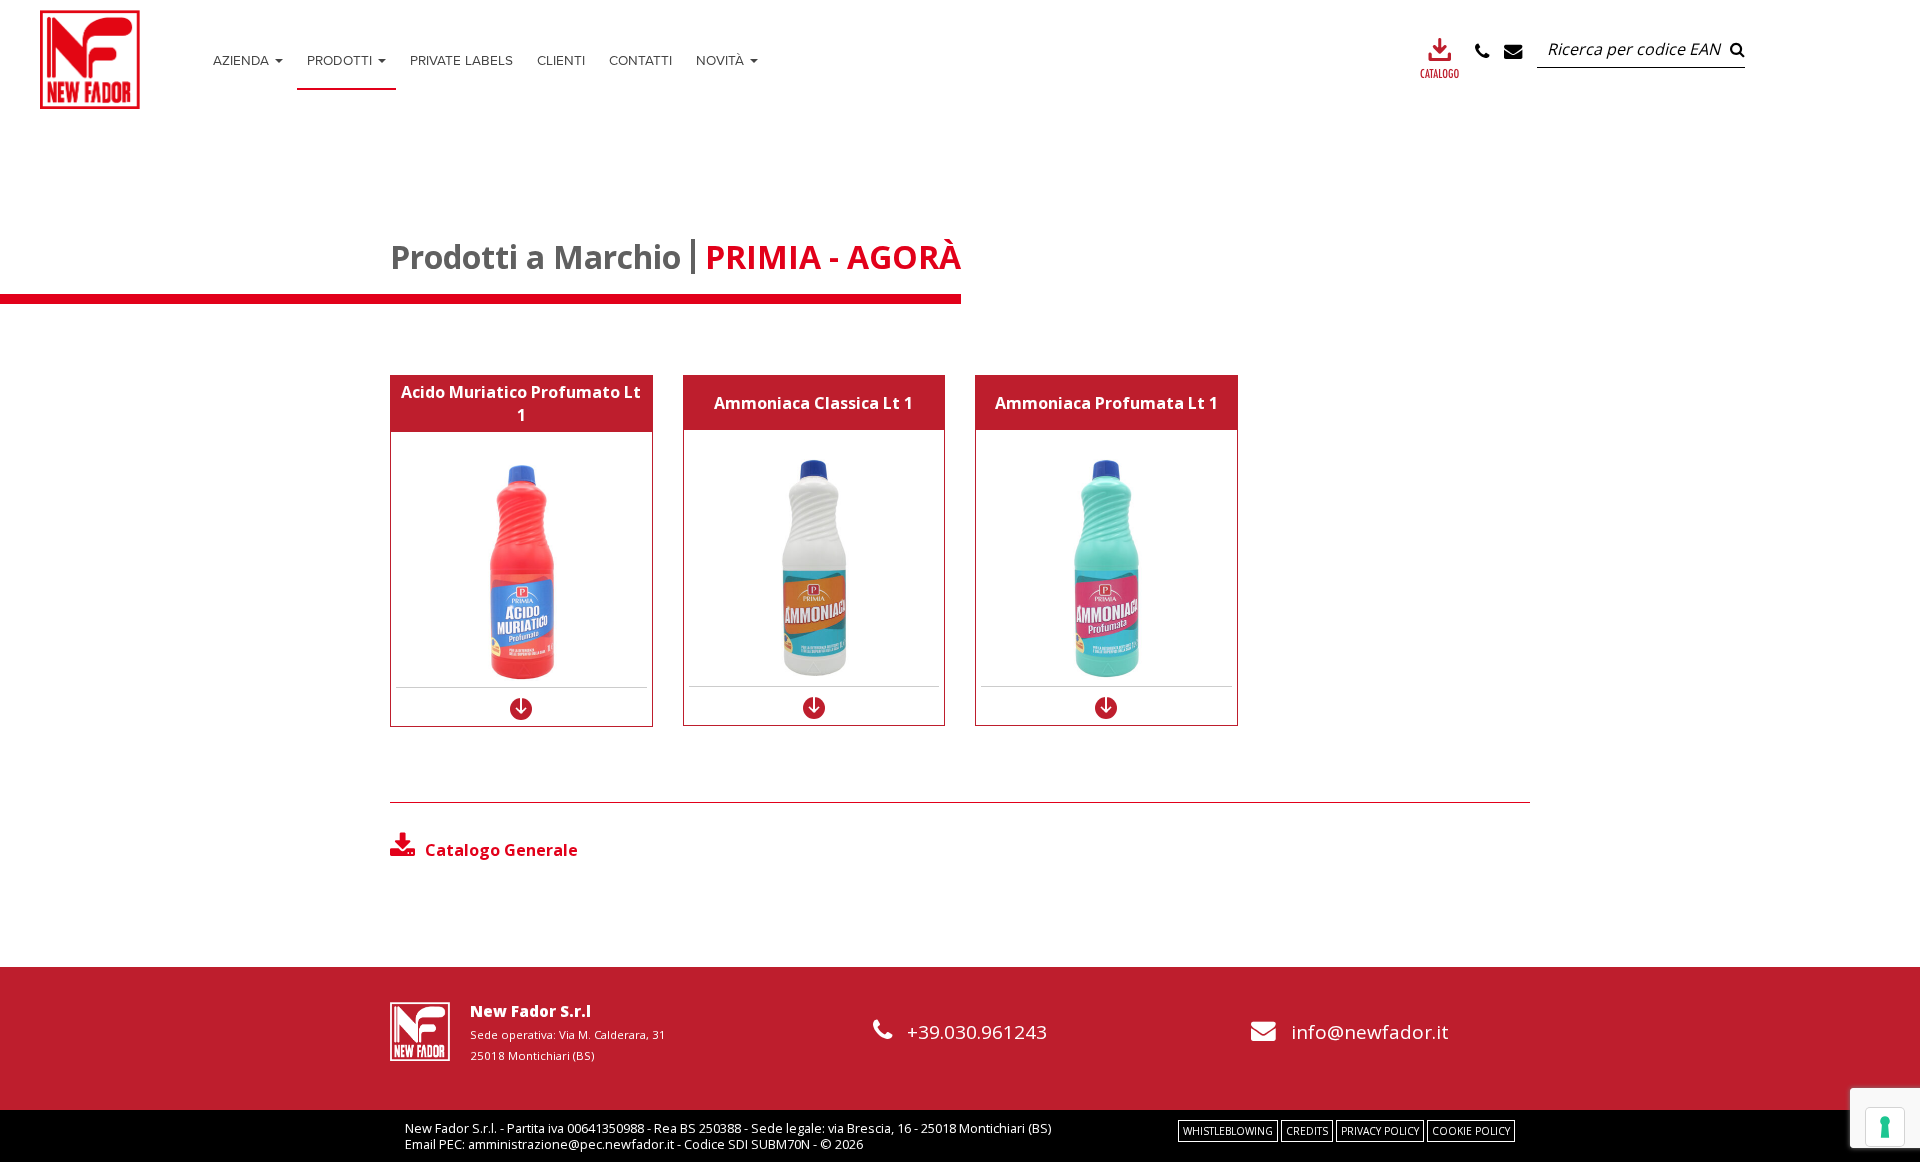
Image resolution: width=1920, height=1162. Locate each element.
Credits (1307, 1131)
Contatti (640, 60)
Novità (722, 60)
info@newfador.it (1370, 1032)
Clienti (561, 60)
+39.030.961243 (977, 1032)
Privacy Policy (1380, 1131)
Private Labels (461, 60)
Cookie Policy (1471, 1131)
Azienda (243, 60)
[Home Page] (90, 59)
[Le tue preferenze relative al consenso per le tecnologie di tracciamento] (1885, 1127)
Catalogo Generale (501, 850)
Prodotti (341, 60)
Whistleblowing (1228, 1131)
